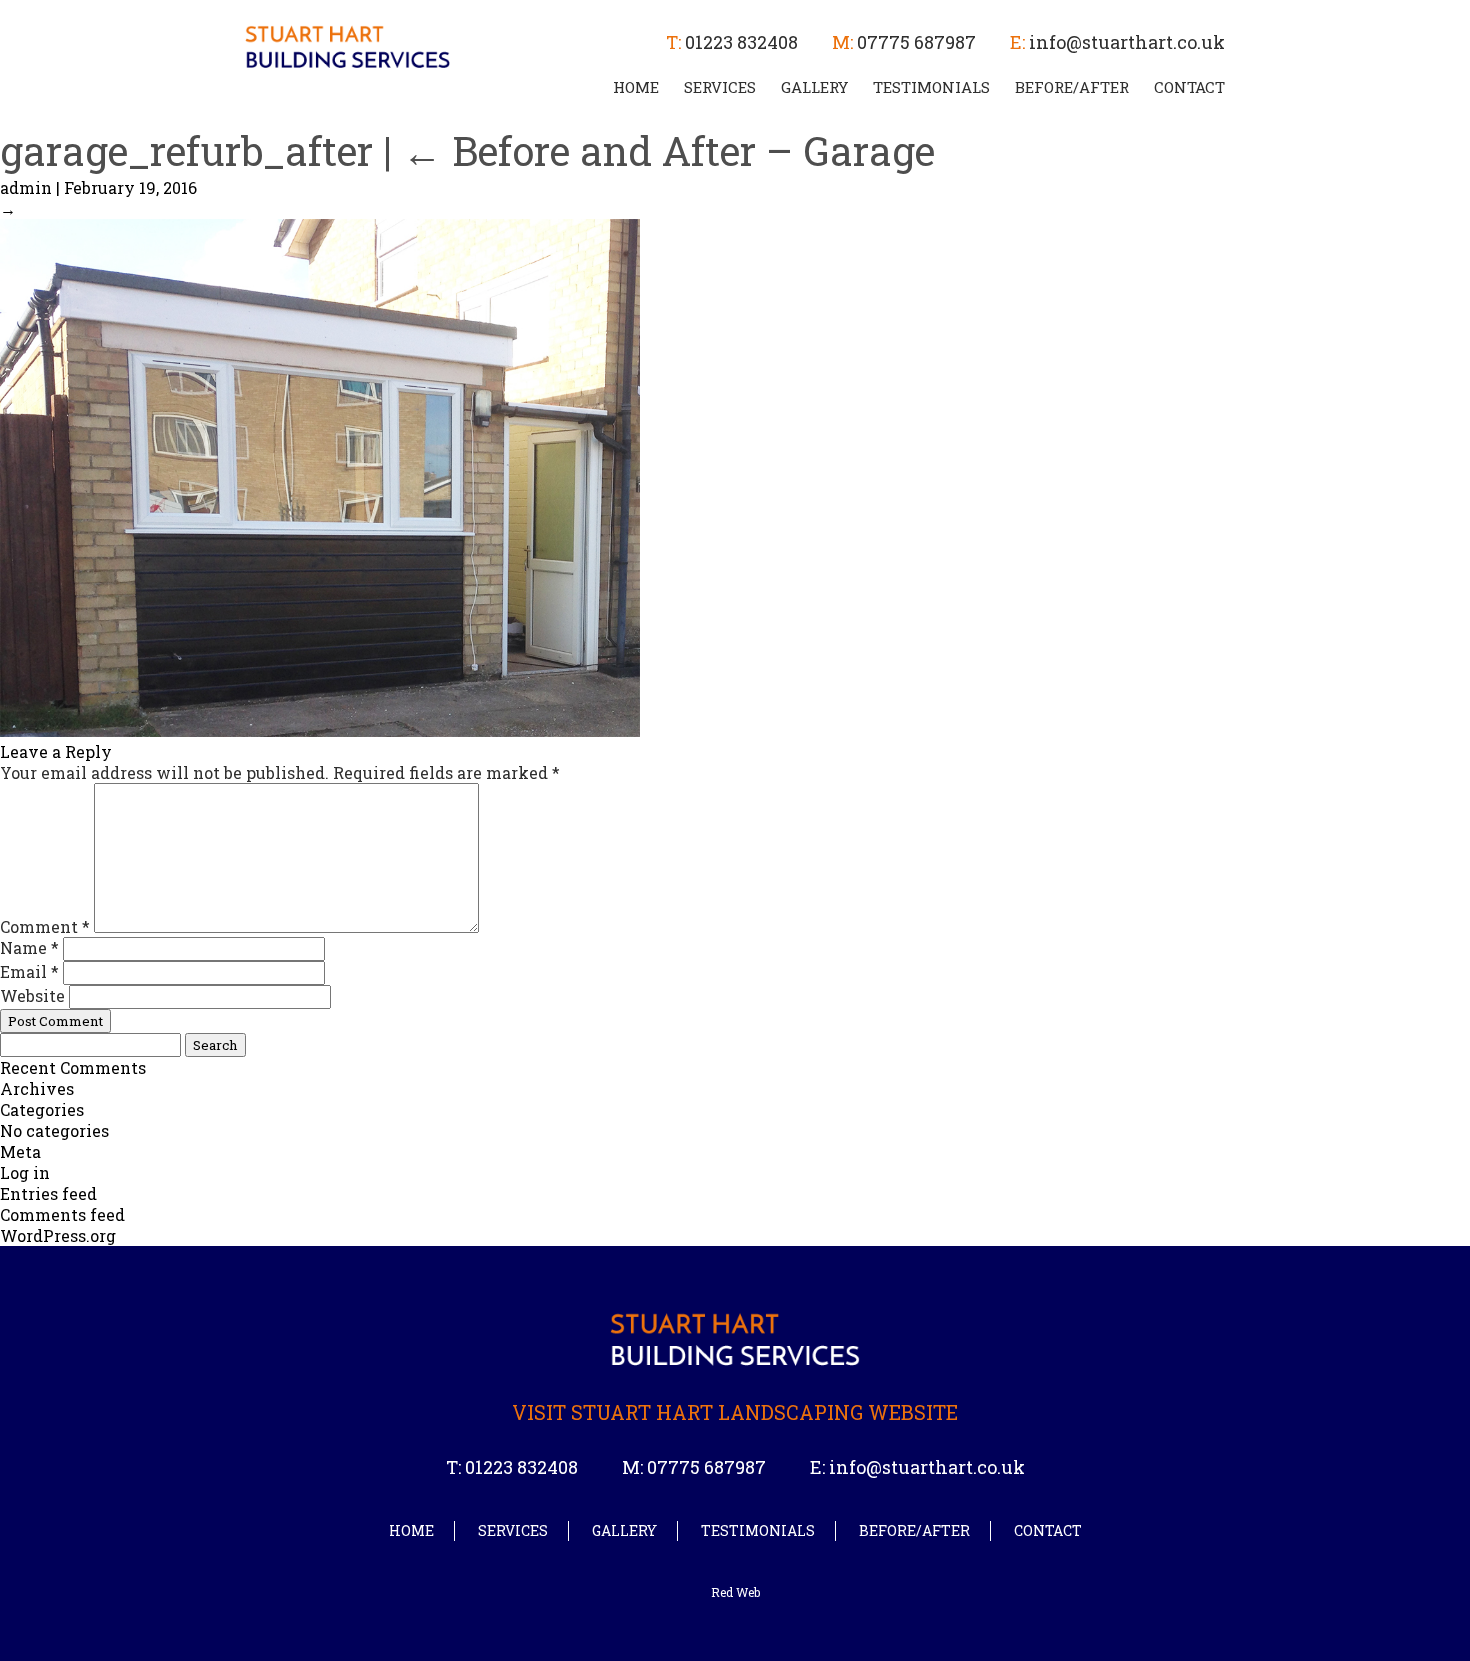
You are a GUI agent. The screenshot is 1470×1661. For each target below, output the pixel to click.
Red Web (735, 1592)
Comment (45, 926)
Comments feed (62, 1214)
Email (29, 971)
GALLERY (814, 87)
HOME (636, 87)
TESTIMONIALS (931, 87)
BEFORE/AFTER (1072, 87)
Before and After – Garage (668, 150)
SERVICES (720, 87)
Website (32, 995)
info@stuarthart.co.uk (1127, 42)
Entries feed (48, 1193)
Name (29, 947)
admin (26, 187)
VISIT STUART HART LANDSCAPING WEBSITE (735, 1412)
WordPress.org (58, 1235)
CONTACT (1189, 87)
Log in (25, 1172)
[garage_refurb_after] (320, 730)
